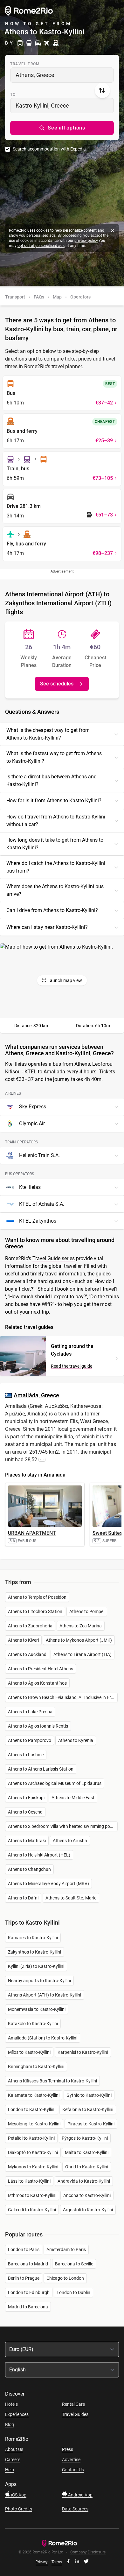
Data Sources (75, 2509)
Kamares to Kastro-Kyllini (33, 1938)
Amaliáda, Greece (36, 1395)
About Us (14, 2449)
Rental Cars (73, 2404)
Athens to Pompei (87, 1611)
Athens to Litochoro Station (35, 1611)
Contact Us (73, 2470)
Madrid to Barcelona (28, 2307)
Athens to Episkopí (26, 1798)
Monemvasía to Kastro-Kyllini (37, 2009)
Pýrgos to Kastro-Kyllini (85, 2138)
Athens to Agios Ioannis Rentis (38, 1726)
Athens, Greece (35, 75)
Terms (57, 2562)
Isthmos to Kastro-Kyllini (32, 2195)
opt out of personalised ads (41, 246)
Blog (10, 2425)
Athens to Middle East (73, 1798)
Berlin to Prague (24, 2278)
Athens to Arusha (70, 1841)
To (13, 95)
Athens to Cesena (25, 1812)
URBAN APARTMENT (32, 1533)
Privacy (42, 2562)
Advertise (71, 2460)
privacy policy (86, 241)
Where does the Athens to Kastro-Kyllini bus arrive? (55, 890)
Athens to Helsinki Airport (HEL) (39, 1855)
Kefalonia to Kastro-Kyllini (88, 2109)
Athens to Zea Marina (81, 1626)
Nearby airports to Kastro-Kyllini (39, 1981)
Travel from (25, 64)
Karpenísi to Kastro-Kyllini (83, 2052)
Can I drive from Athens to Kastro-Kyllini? (52, 910)
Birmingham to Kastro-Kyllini (36, 2067)
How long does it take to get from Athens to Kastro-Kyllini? (55, 844)
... (42, 1459)
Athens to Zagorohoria (30, 1626)
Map (57, 297)
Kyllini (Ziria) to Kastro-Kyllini (36, 1966)
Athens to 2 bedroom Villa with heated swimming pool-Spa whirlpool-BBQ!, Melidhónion (63, 1826)
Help (10, 2470)
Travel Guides (75, 2414)
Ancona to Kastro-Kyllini (87, 2195)
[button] (62, 128)
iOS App (18, 2495)
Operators (80, 297)
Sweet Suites (107, 1533)
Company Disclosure (88, 2552)
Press (68, 2449)
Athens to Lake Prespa (30, 1712)
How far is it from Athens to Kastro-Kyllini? (54, 800)
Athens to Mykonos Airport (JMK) (79, 1640)
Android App (80, 2495)
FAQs (39, 297)
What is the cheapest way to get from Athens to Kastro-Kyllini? (48, 734)
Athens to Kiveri (23, 1640)
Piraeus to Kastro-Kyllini (91, 2124)
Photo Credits (19, 2509)
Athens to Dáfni (23, 1898)
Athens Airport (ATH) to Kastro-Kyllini (45, 1995)
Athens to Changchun (29, 1869)
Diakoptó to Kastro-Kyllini (33, 2152)
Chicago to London (65, 2278)
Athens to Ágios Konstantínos (37, 1683)
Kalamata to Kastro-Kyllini (34, 2095)
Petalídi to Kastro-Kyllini (31, 2138)
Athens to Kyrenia (76, 1740)
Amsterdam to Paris (66, 2250)
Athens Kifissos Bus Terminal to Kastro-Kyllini (52, 2081)
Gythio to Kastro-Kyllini (89, 2095)
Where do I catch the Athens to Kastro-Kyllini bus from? (56, 867)
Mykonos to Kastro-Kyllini (33, 2167)
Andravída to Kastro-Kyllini (84, 2181)
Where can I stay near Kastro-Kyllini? (47, 927)
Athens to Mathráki (27, 1841)
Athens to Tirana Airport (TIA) (83, 1654)
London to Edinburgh (29, 2292)
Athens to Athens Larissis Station (41, 1769)
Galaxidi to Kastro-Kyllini (32, 2210)
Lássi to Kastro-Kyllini (29, 2181)
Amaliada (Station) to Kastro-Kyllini (43, 2038)
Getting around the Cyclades (72, 1350)
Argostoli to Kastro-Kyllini (88, 2210)
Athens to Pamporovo (30, 1740)
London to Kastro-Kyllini (32, 2109)
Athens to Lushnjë (26, 1755)
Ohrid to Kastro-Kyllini (87, 2167)
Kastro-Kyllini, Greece (42, 105)
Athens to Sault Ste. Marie (71, 1898)
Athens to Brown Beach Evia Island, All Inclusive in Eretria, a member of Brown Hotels (63, 1697)
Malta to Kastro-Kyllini (87, 2152)
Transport (15, 297)
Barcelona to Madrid (28, 2264)
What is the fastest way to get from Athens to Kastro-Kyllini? (54, 757)
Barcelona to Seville (74, 2264)
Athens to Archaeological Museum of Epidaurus (55, 1783)
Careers (13, 2460)
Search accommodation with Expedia (49, 149)
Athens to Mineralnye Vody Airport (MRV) (48, 1884)
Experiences (17, 2414)
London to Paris (24, 2250)
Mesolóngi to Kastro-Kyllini (34, 2124)
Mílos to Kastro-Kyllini (29, 2052)
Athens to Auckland (27, 1654)
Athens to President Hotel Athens (41, 1669)
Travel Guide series (54, 1258)
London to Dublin (73, 2292)
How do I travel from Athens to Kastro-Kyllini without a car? (56, 821)
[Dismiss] (113, 230)
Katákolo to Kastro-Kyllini (33, 2024)
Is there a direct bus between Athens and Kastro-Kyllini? (52, 780)
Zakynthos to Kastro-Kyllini (34, 1952)
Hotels (11, 2404)
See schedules (57, 684)
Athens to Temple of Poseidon (37, 1597)
